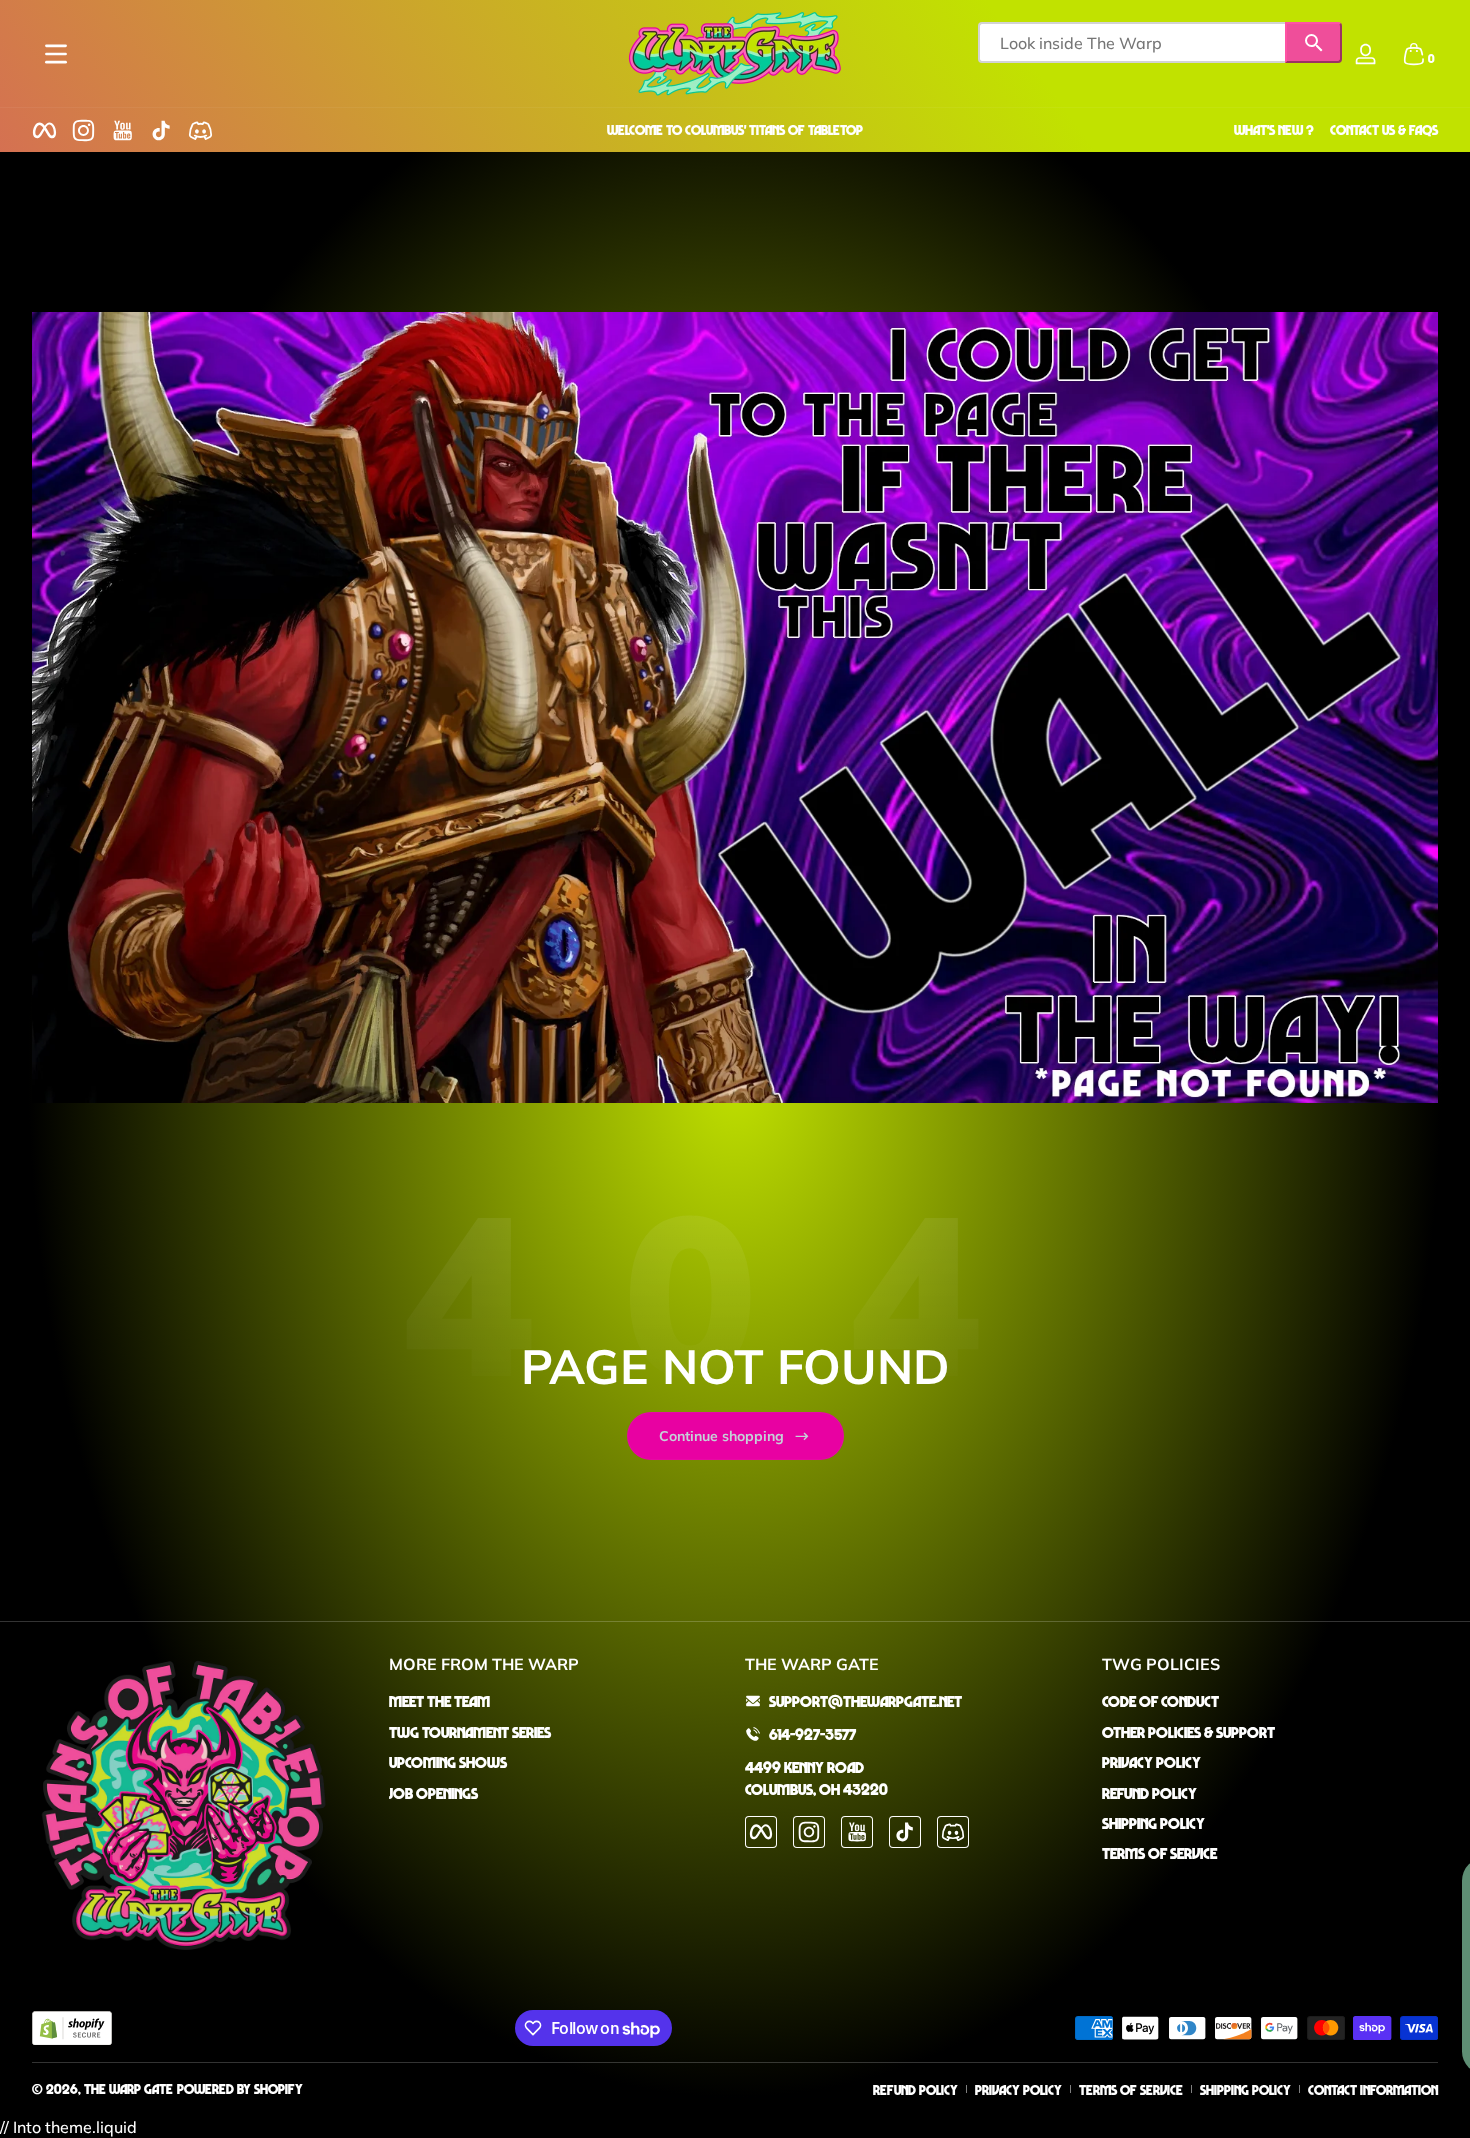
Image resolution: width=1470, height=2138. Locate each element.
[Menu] (56, 54)
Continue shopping (721, 1436)
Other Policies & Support (1188, 1731)
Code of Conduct (1160, 1701)
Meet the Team (439, 1701)
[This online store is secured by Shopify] (72, 2028)
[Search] (1313, 42)
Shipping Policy (1153, 1822)
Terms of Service (1159, 1853)
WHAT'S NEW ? (1274, 129)
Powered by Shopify (240, 2088)
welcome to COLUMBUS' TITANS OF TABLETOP (735, 129)
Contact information (1373, 2089)
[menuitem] (557, 1701)
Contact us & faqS (1384, 129)
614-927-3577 (812, 1733)
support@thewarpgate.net (865, 1701)
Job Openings (433, 1792)
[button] (1414, 54)
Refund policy (915, 2089)
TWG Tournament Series (470, 1731)
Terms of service (1131, 2089)
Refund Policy (1149, 1792)
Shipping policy (1245, 2089)
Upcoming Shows (448, 1762)
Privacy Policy (1151, 1762)
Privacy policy (1018, 2089)
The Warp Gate (128, 2088)
